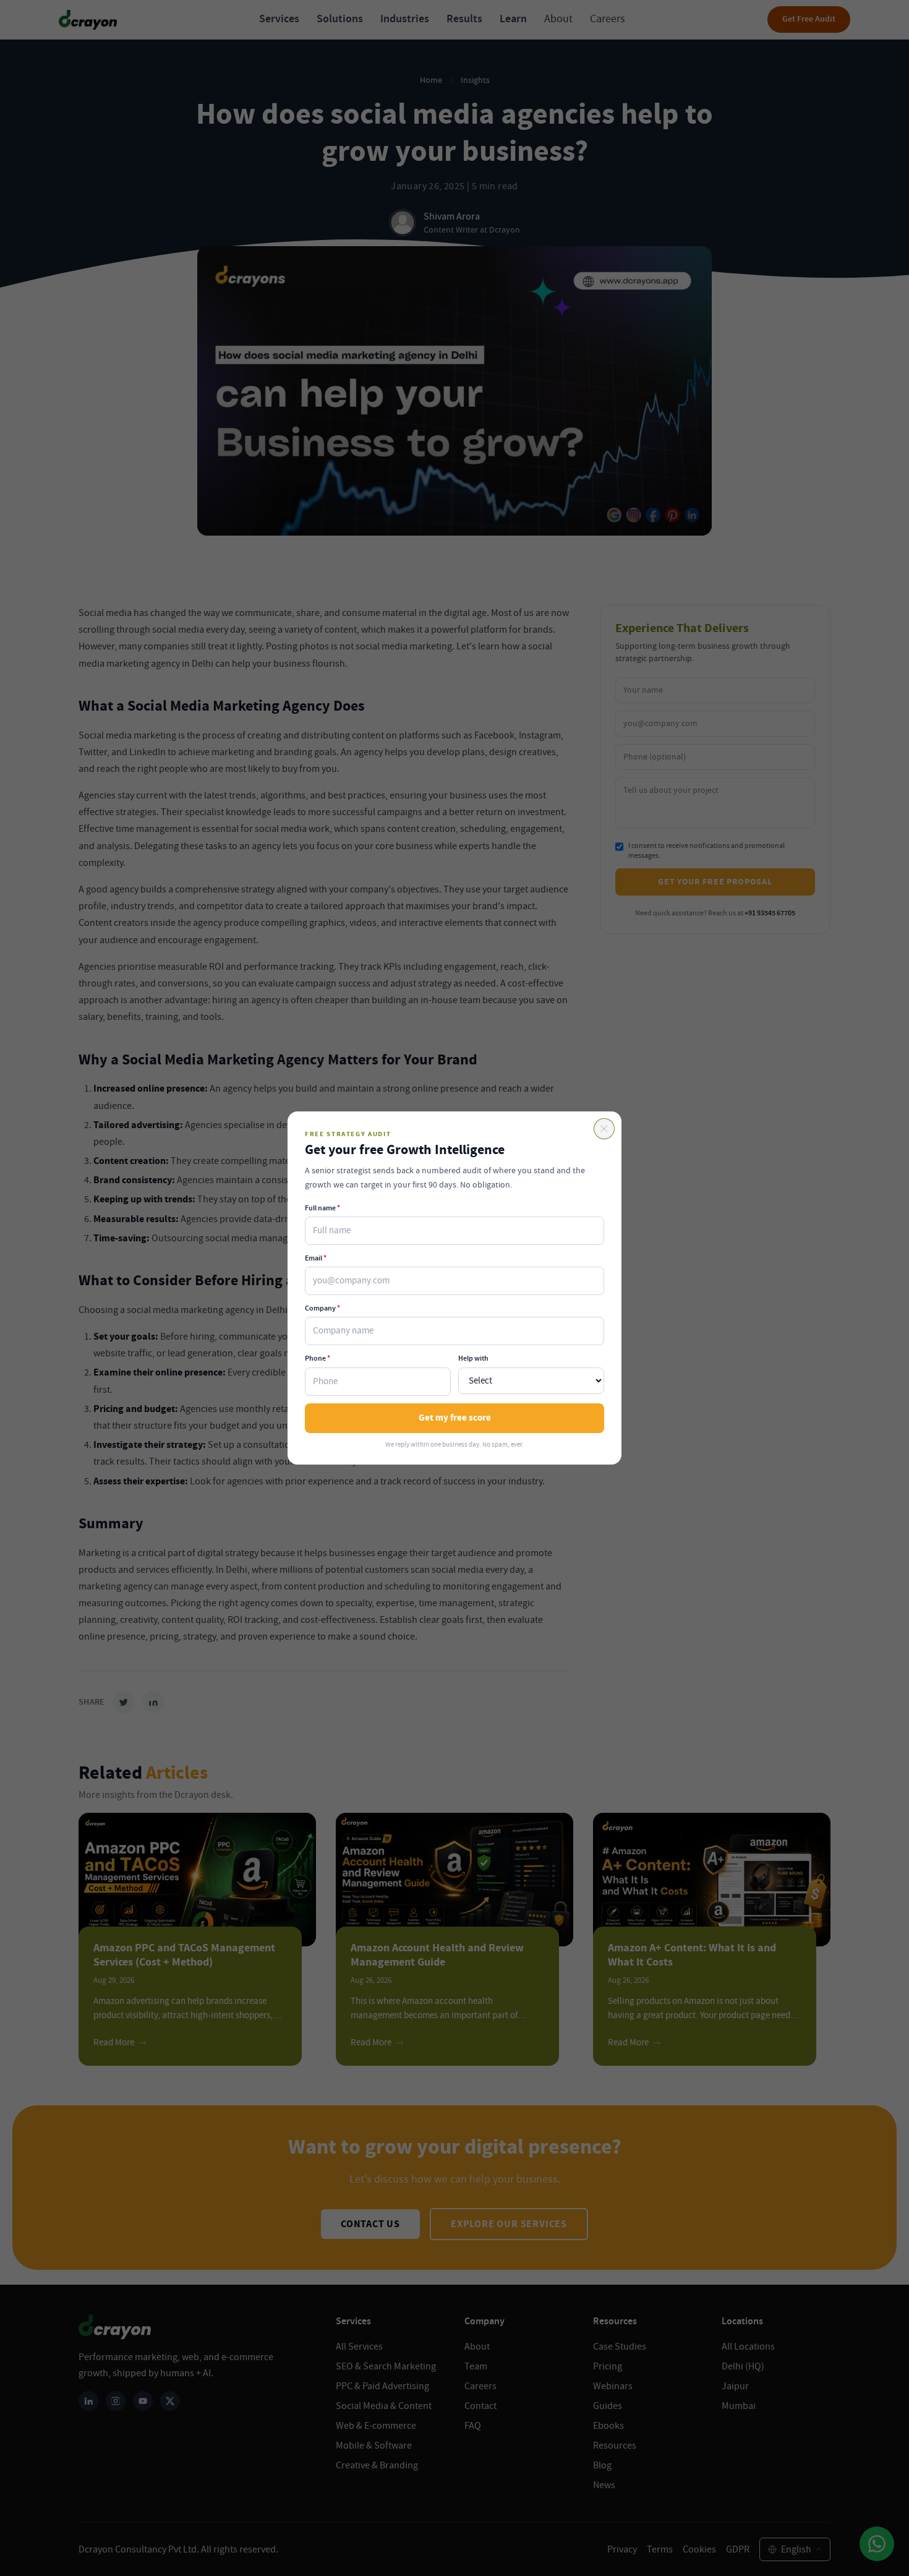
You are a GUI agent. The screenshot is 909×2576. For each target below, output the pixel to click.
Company (322, 1308)
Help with (473, 1358)
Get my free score (455, 1418)
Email (316, 1258)
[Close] (604, 1129)
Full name (322, 1208)
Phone (318, 1358)
